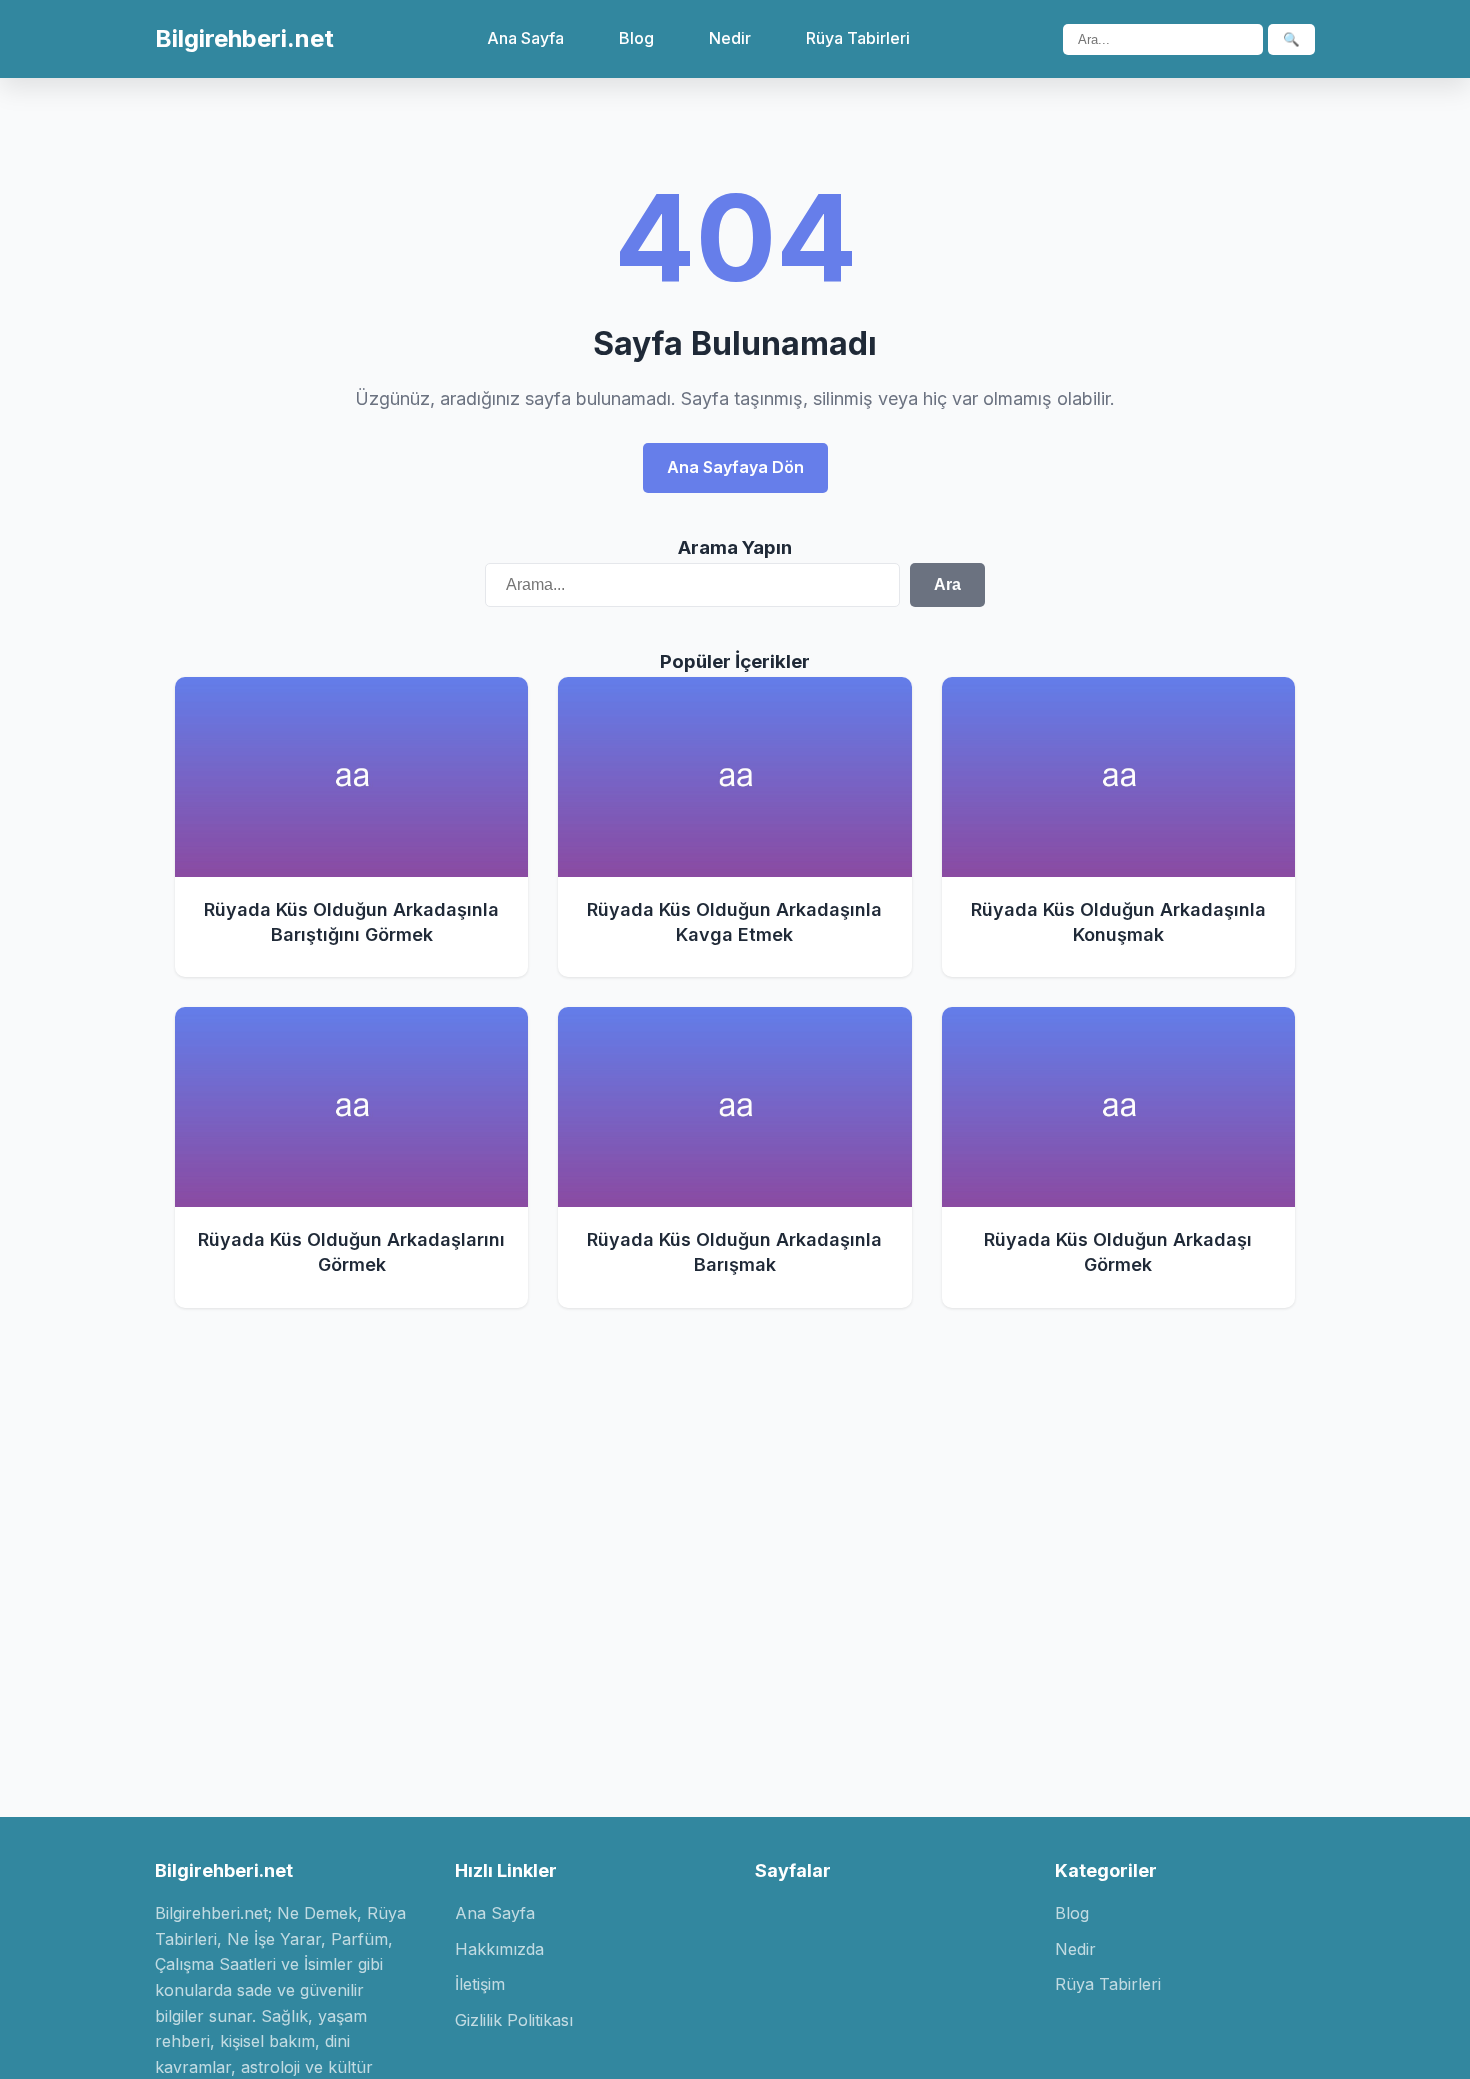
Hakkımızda (499, 1949)
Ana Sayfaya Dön (735, 467)
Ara (947, 584)
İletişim (480, 1984)
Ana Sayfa (525, 38)
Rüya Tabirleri (858, 38)
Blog (636, 38)
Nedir (730, 38)
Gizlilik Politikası (514, 2020)
